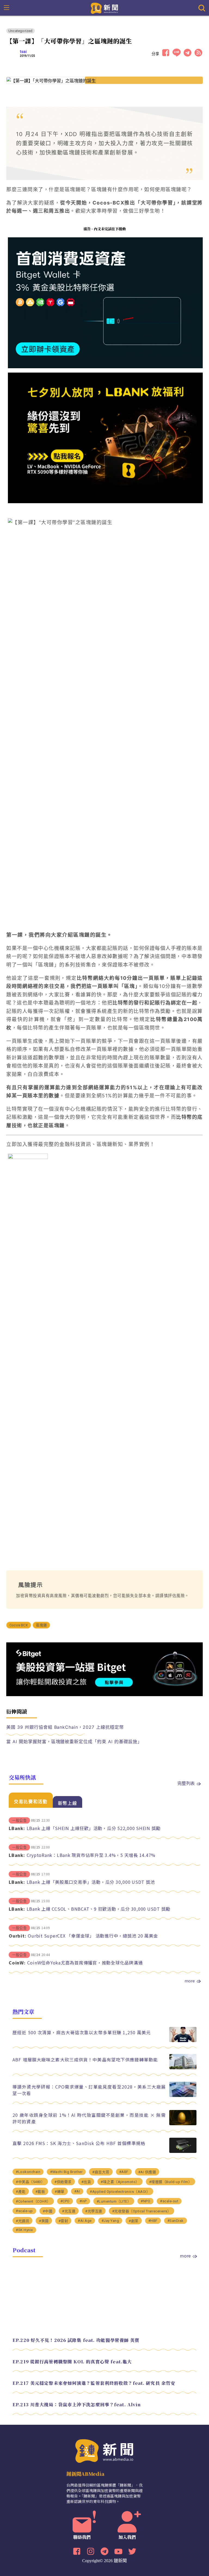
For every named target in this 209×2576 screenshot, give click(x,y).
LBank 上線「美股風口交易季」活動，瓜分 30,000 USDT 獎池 (91, 1882)
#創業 (134, 2221)
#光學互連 (94, 2211)
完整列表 (186, 1783)
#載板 (40, 2192)
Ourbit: (17, 1936)
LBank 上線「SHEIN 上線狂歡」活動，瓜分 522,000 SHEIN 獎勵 (94, 1828)
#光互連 (69, 2211)
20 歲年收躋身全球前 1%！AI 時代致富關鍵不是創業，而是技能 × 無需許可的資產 (89, 2118)
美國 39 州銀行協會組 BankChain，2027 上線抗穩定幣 (65, 1727)
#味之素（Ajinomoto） (120, 2182)
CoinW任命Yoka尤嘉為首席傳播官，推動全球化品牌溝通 (85, 1963)
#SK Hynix (24, 2230)
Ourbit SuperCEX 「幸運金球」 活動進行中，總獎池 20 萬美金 (93, 1936)
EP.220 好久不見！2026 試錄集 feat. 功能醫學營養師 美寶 (76, 2340)
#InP (83, 2201)
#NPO (145, 2201)
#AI (77, 2191)
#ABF (124, 2172)
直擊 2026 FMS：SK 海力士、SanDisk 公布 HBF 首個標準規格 (79, 2143)
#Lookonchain (28, 2172)
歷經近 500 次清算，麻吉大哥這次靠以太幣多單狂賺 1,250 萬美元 (82, 2032)
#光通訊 (22, 2221)
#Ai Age (85, 2221)
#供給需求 (63, 2182)
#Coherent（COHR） (33, 2201)
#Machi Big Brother (66, 2172)
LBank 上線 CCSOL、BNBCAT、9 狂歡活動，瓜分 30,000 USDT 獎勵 (99, 1909)
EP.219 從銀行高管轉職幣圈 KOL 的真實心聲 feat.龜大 (72, 2362)
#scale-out (169, 2201)
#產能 (21, 2192)
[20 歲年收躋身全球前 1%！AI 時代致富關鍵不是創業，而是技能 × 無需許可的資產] (183, 2124)
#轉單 (60, 2192)
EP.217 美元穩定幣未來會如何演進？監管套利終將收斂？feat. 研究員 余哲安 (94, 2383)
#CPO (65, 2201)
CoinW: (17, 1963)
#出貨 (86, 2182)
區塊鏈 (41, 1625)
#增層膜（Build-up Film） (171, 2182)
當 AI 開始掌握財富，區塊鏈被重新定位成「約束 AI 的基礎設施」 (74, 1742)
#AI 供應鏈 (147, 2172)
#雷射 (63, 2221)
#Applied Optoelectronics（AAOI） (120, 2192)
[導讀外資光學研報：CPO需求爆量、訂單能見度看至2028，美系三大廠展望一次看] (183, 2095)
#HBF (153, 2221)
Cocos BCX (19, 1625)
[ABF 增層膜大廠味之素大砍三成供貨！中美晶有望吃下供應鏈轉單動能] (183, 2068)
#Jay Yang (110, 2221)
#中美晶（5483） (30, 2182)
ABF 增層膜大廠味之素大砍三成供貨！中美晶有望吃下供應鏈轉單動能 (85, 2059)
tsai (23, 52)
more (190, 1981)
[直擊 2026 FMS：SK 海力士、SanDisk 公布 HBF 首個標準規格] (183, 2151)
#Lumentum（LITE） (114, 2201)
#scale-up (24, 2211)
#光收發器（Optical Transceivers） (142, 2211)
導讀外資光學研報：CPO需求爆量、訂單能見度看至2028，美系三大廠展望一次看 (89, 2090)
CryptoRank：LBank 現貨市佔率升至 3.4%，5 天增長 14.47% (91, 1855)
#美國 (44, 2221)
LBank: (17, 1828)
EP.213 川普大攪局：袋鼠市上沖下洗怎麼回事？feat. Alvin (77, 2405)
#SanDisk (176, 2221)
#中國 (48, 2211)
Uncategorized (21, 31)
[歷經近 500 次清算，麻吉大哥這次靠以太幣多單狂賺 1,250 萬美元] (183, 2041)
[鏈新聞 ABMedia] (105, 8)
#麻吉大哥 (101, 2172)
